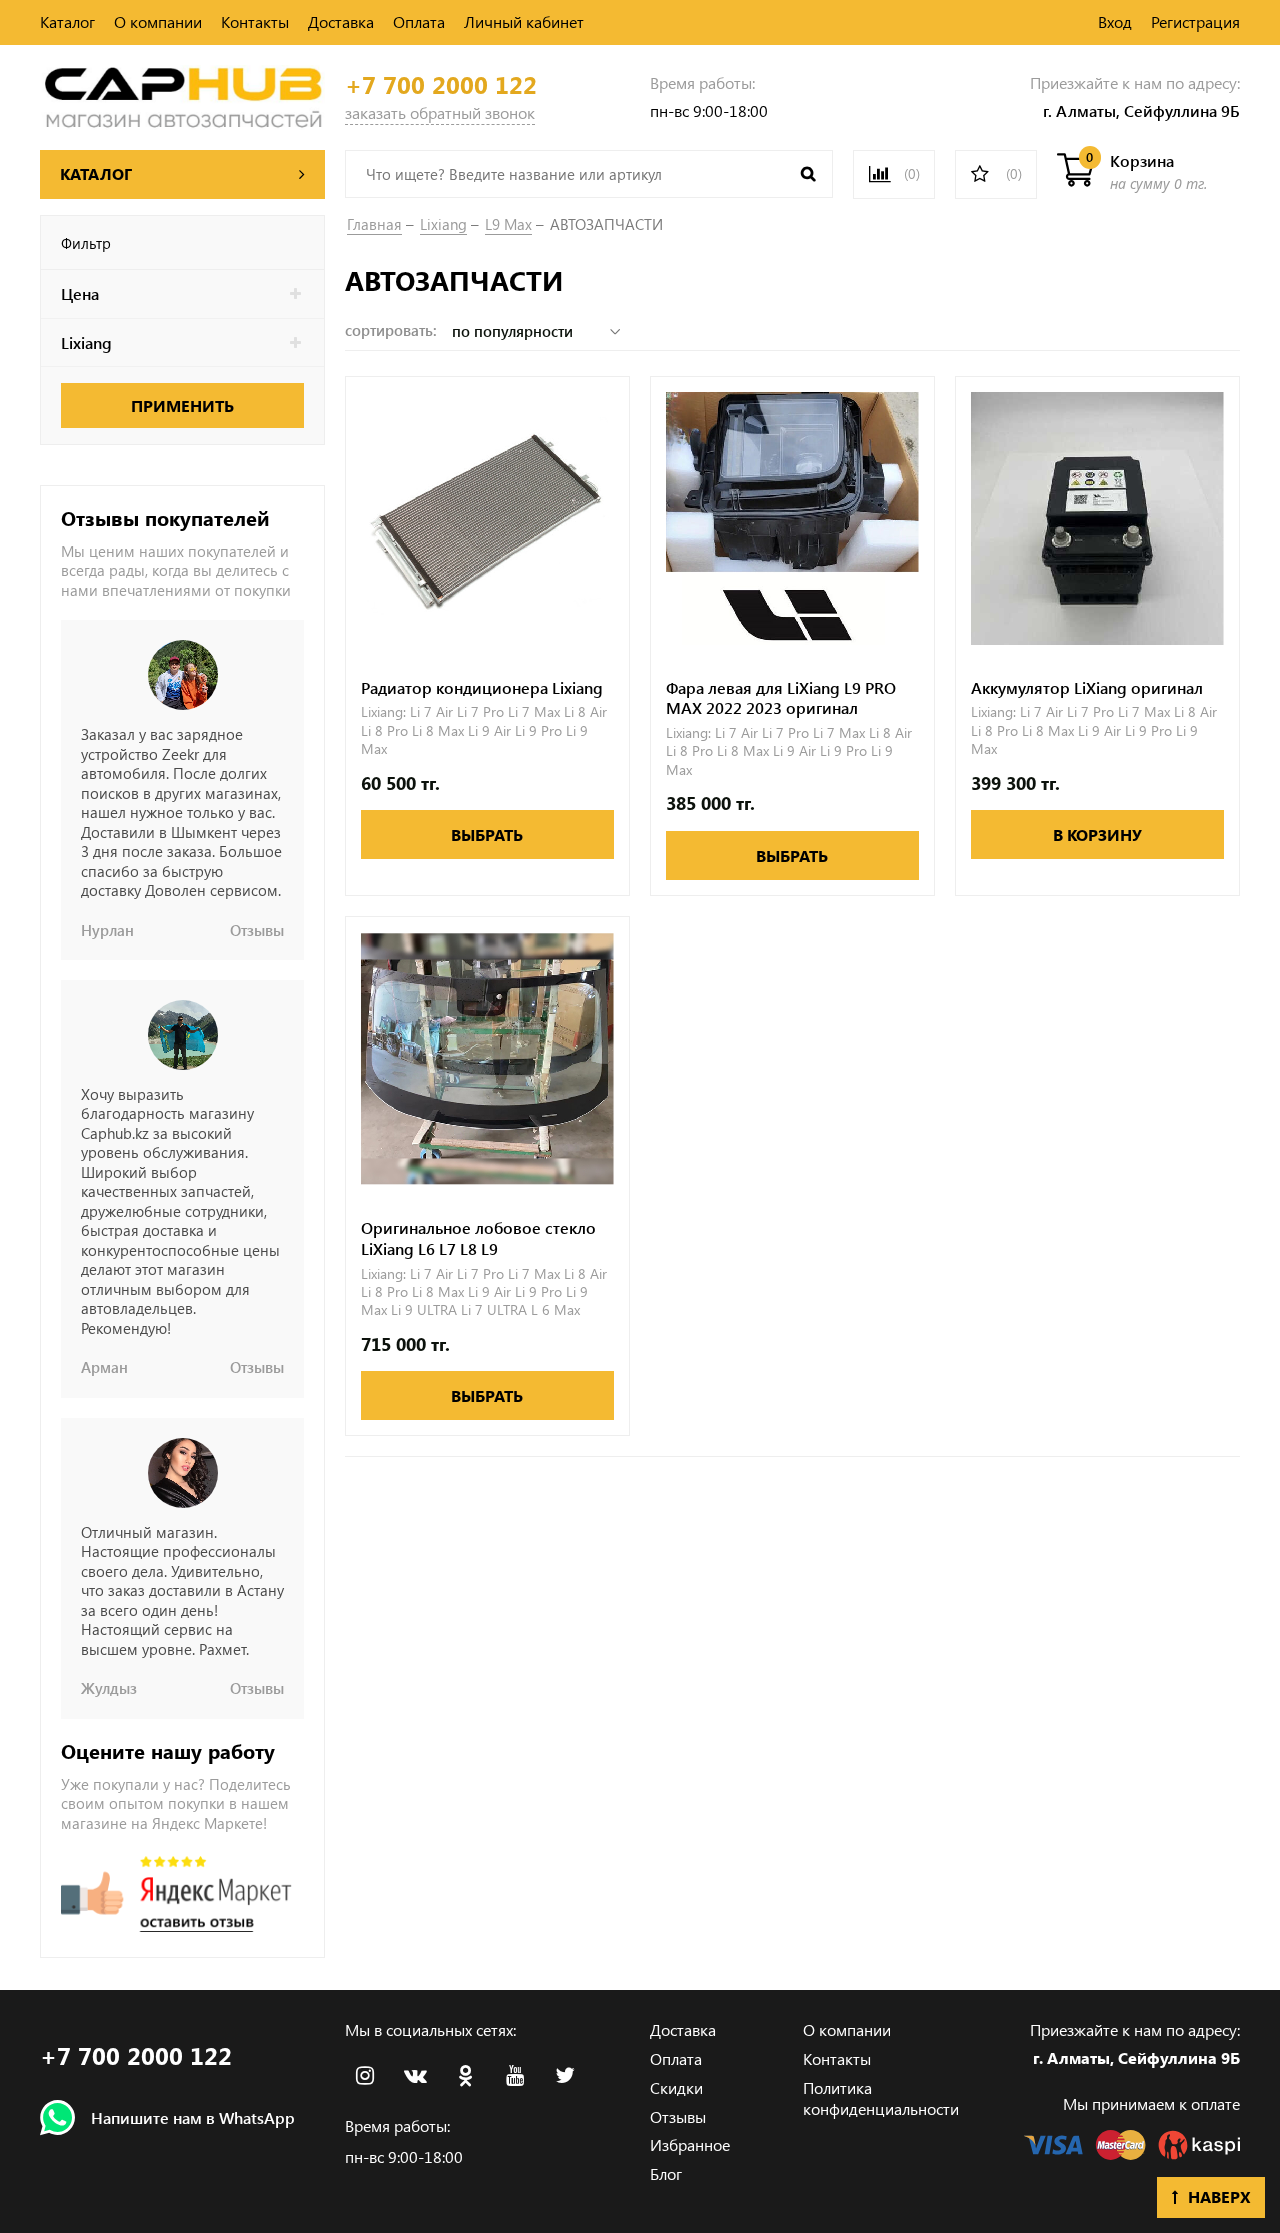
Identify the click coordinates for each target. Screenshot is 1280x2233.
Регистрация (1195, 21)
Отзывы (678, 2116)
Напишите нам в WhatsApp (193, 2117)
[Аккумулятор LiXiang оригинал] (1097, 518)
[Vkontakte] (415, 2076)
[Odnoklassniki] (465, 2076)
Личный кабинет (524, 21)
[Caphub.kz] (182, 94)
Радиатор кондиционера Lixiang (482, 688)
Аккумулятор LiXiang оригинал (1087, 688)
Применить (182, 405)
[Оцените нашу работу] (176, 1894)
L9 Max (508, 224)
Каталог (67, 21)
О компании (158, 21)
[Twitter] (565, 2076)
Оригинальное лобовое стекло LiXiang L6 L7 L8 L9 (478, 1238)
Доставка (341, 21)
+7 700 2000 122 (441, 84)
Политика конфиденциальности (881, 2098)
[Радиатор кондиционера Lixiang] (487, 518)
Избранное (690, 2144)
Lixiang (443, 224)
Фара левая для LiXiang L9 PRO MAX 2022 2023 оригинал (781, 698)
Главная (374, 224)
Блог (666, 2173)
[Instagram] (365, 2076)
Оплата (419, 21)
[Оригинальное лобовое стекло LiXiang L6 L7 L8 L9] (487, 1058)
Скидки (676, 2087)
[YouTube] (515, 2076)
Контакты (255, 21)
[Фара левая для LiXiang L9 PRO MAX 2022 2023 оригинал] (792, 518)
